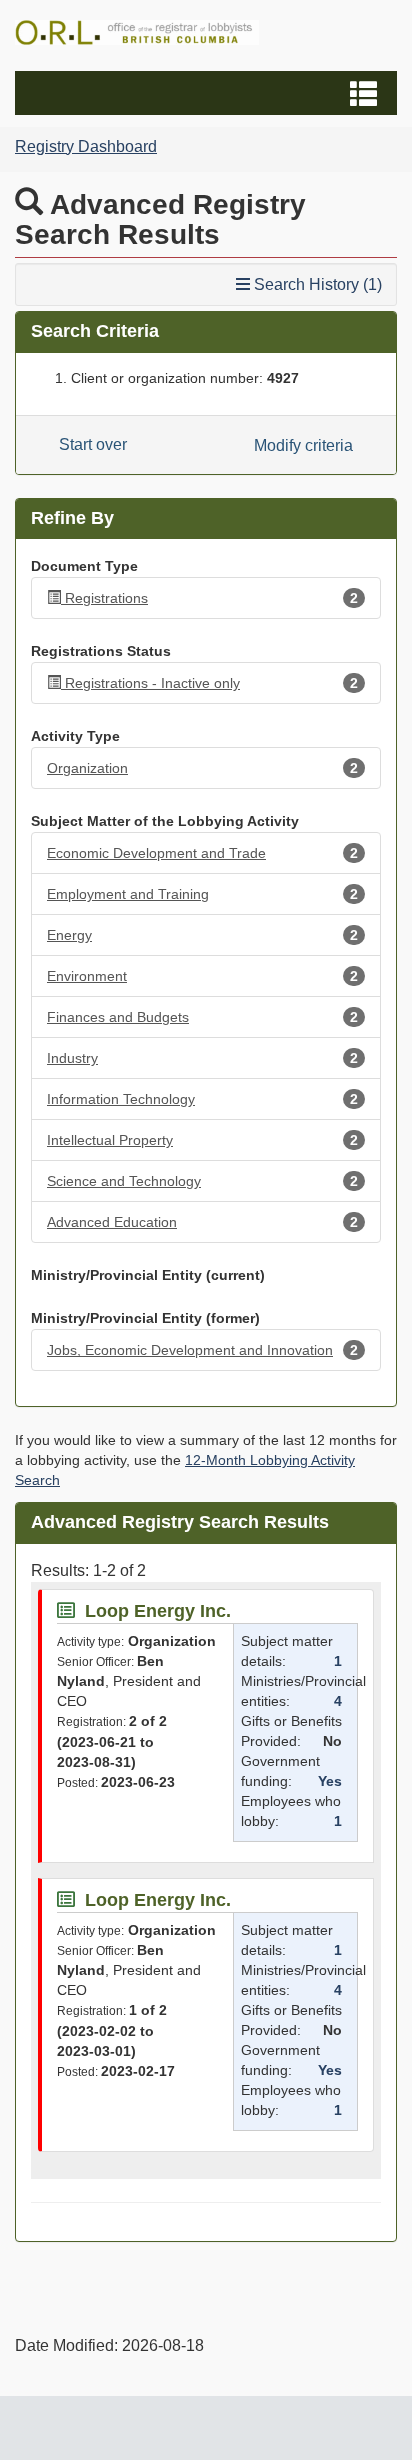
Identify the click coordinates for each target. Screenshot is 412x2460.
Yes (330, 1781)
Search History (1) (316, 284)
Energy (202, 935)
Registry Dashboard (86, 146)
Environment (202, 976)
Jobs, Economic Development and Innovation (202, 1350)
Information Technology (202, 1099)
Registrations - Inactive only (211, 683)
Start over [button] (93, 444)
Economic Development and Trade (202, 853)
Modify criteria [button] (303, 445)
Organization (202, 768)
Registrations (211, 598)
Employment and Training (202, 894)
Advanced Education (202, 1222)
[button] (208, 93)
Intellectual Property (202, 1140)
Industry (202, 1058)
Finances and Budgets (202, 1017)
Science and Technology (202, 1181)
